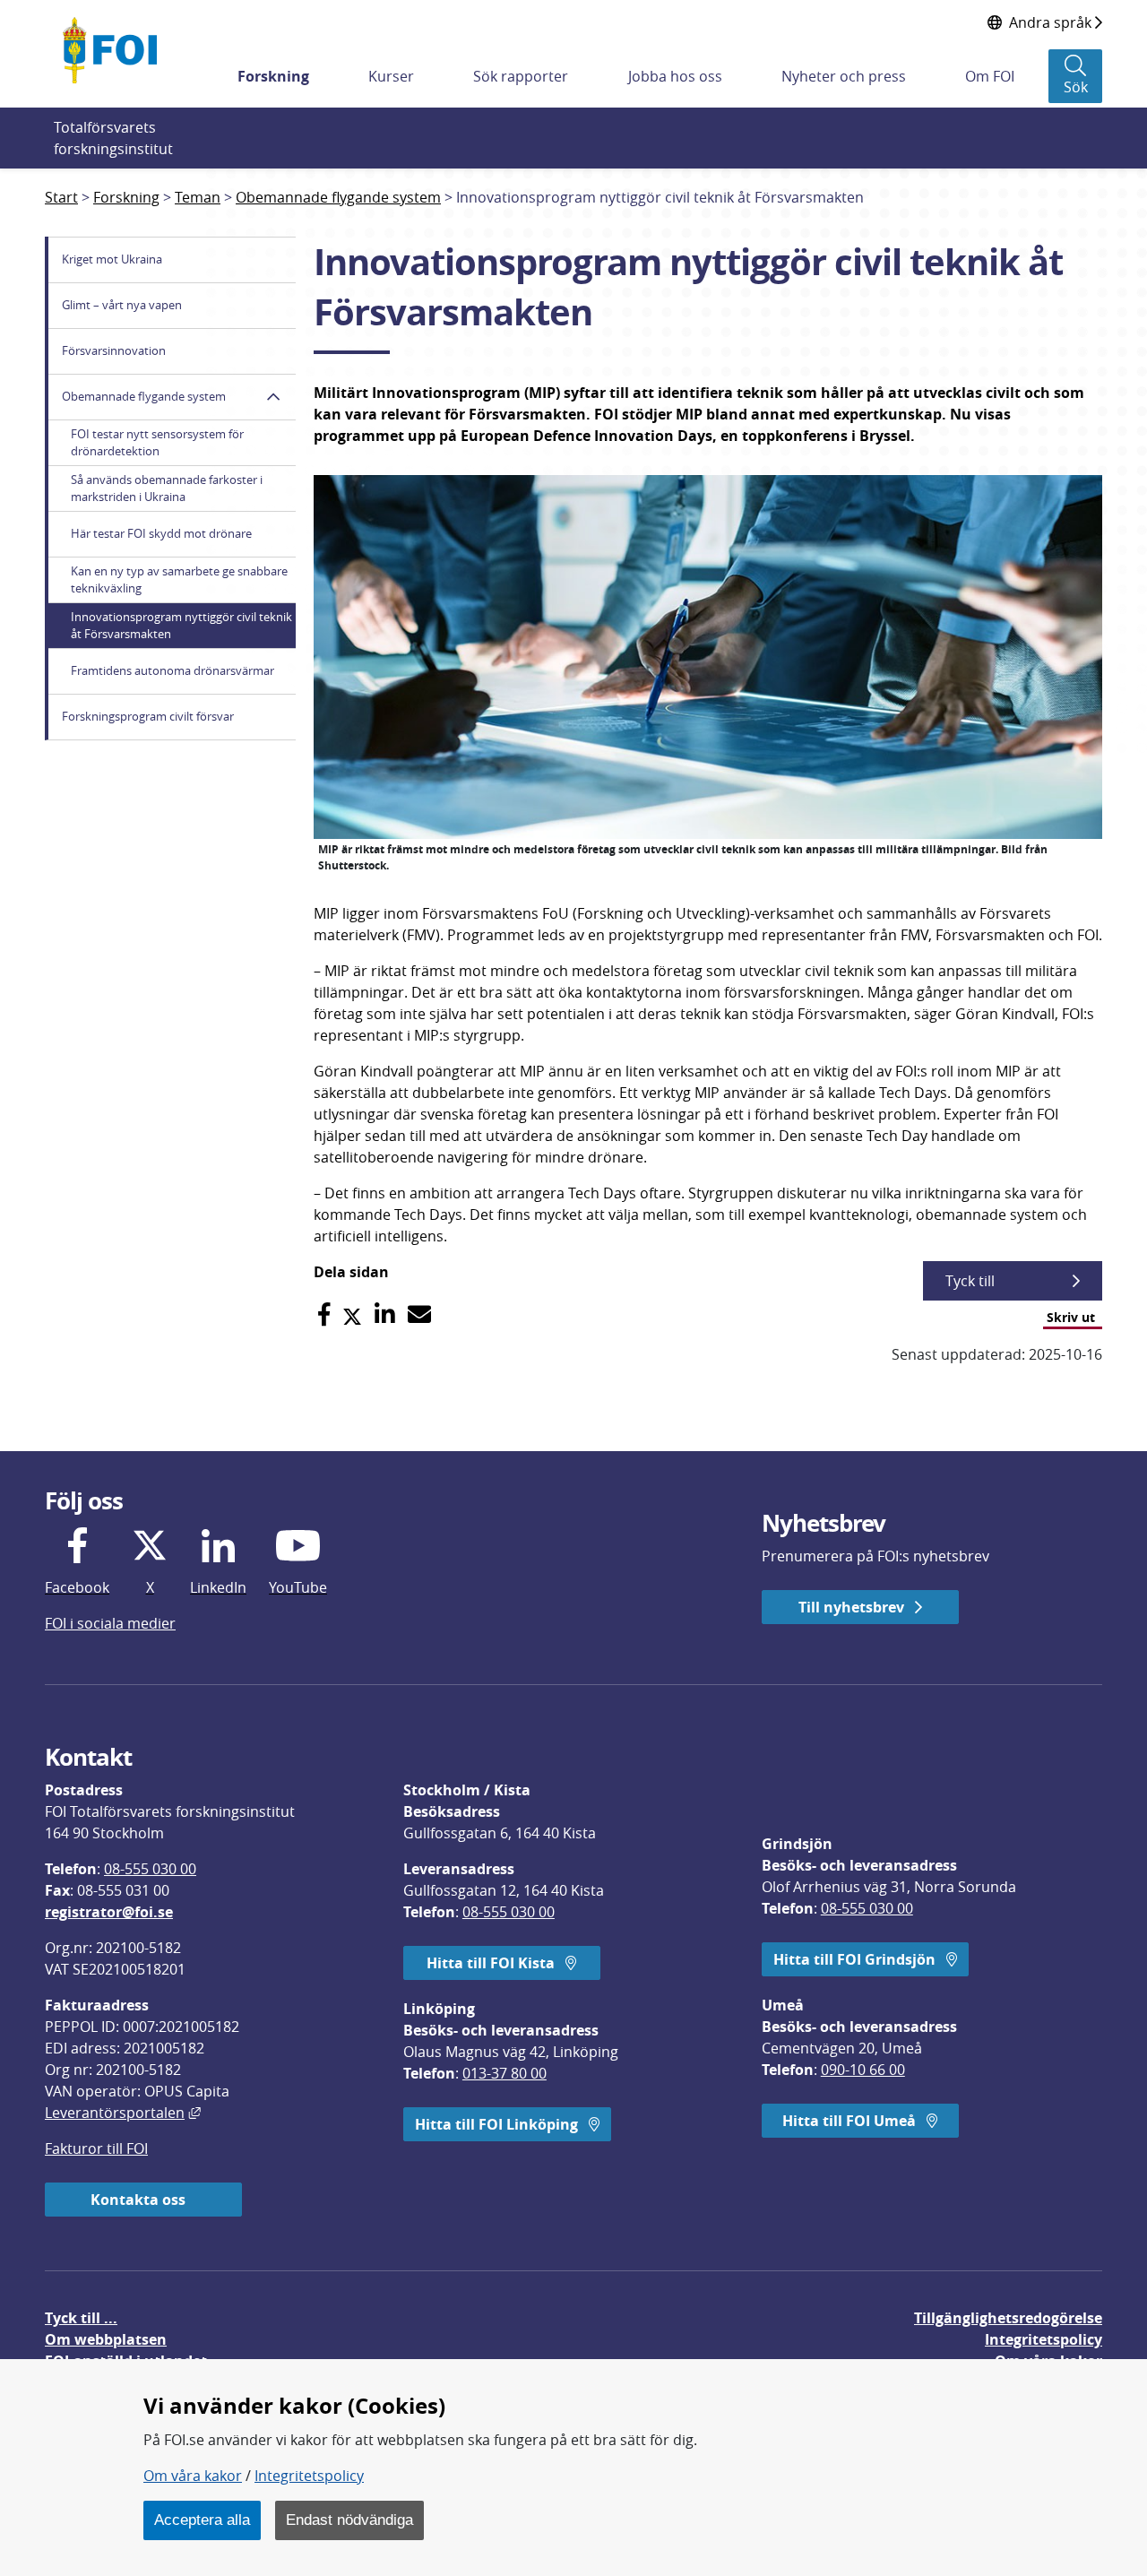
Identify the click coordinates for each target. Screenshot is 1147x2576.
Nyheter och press (844, 76)
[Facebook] (324, 1314)
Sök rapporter (521, 76)
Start (61, 197)
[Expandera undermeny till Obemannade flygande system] (273, 397)
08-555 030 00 (150, 1869)
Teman (198, 197)
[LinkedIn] (385, 1314)
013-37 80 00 (505, 2073)
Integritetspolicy (309, 2476)
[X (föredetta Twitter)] (352, 1314)
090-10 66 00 (863, 2070)
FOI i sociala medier (110, 1623)
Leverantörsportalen (123, 2113)
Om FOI (990, 76)
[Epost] (419, 1314)
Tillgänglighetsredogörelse (1008, 2318)
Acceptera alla (202, 2520)
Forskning (273, 76)
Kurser (391, 76)
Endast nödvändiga (349, 2520)
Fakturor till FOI (96, 2148)
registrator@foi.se (109, 1912)
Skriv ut (1071, 1317)
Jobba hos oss (675, 76)
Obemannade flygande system (338, 197)
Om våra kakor (193, 2476)
